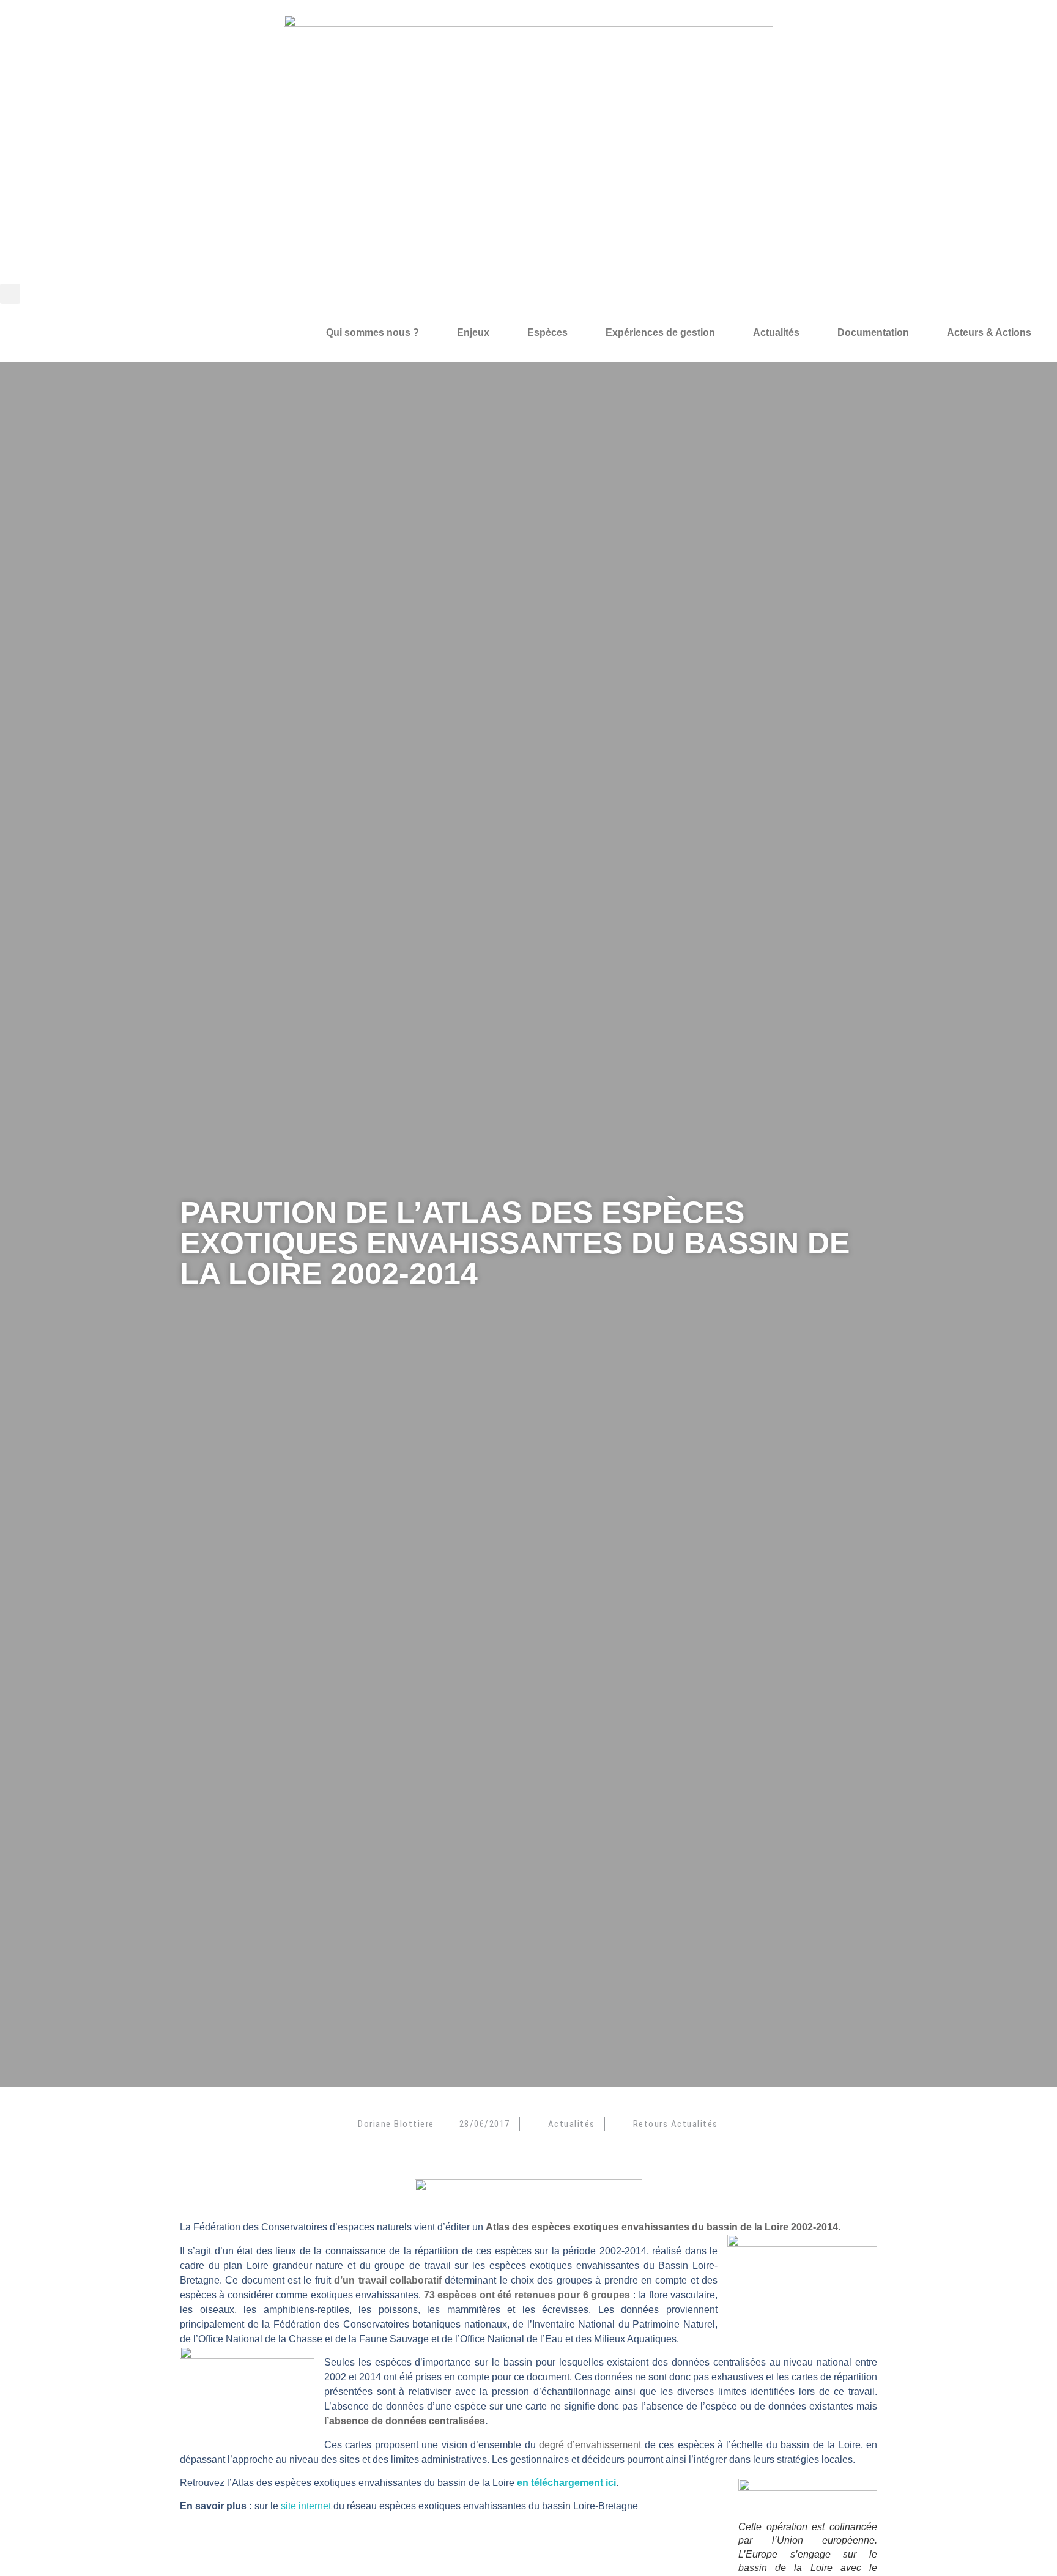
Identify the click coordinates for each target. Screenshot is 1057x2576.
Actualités (776, 332)
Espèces (547, 332)
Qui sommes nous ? (373, 332)
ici (610, 2483)
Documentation (873, 332)
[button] (10, 294)
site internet (306, 2506)
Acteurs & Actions (989, 332)
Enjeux (473, 332)
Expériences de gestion (660, 332)
